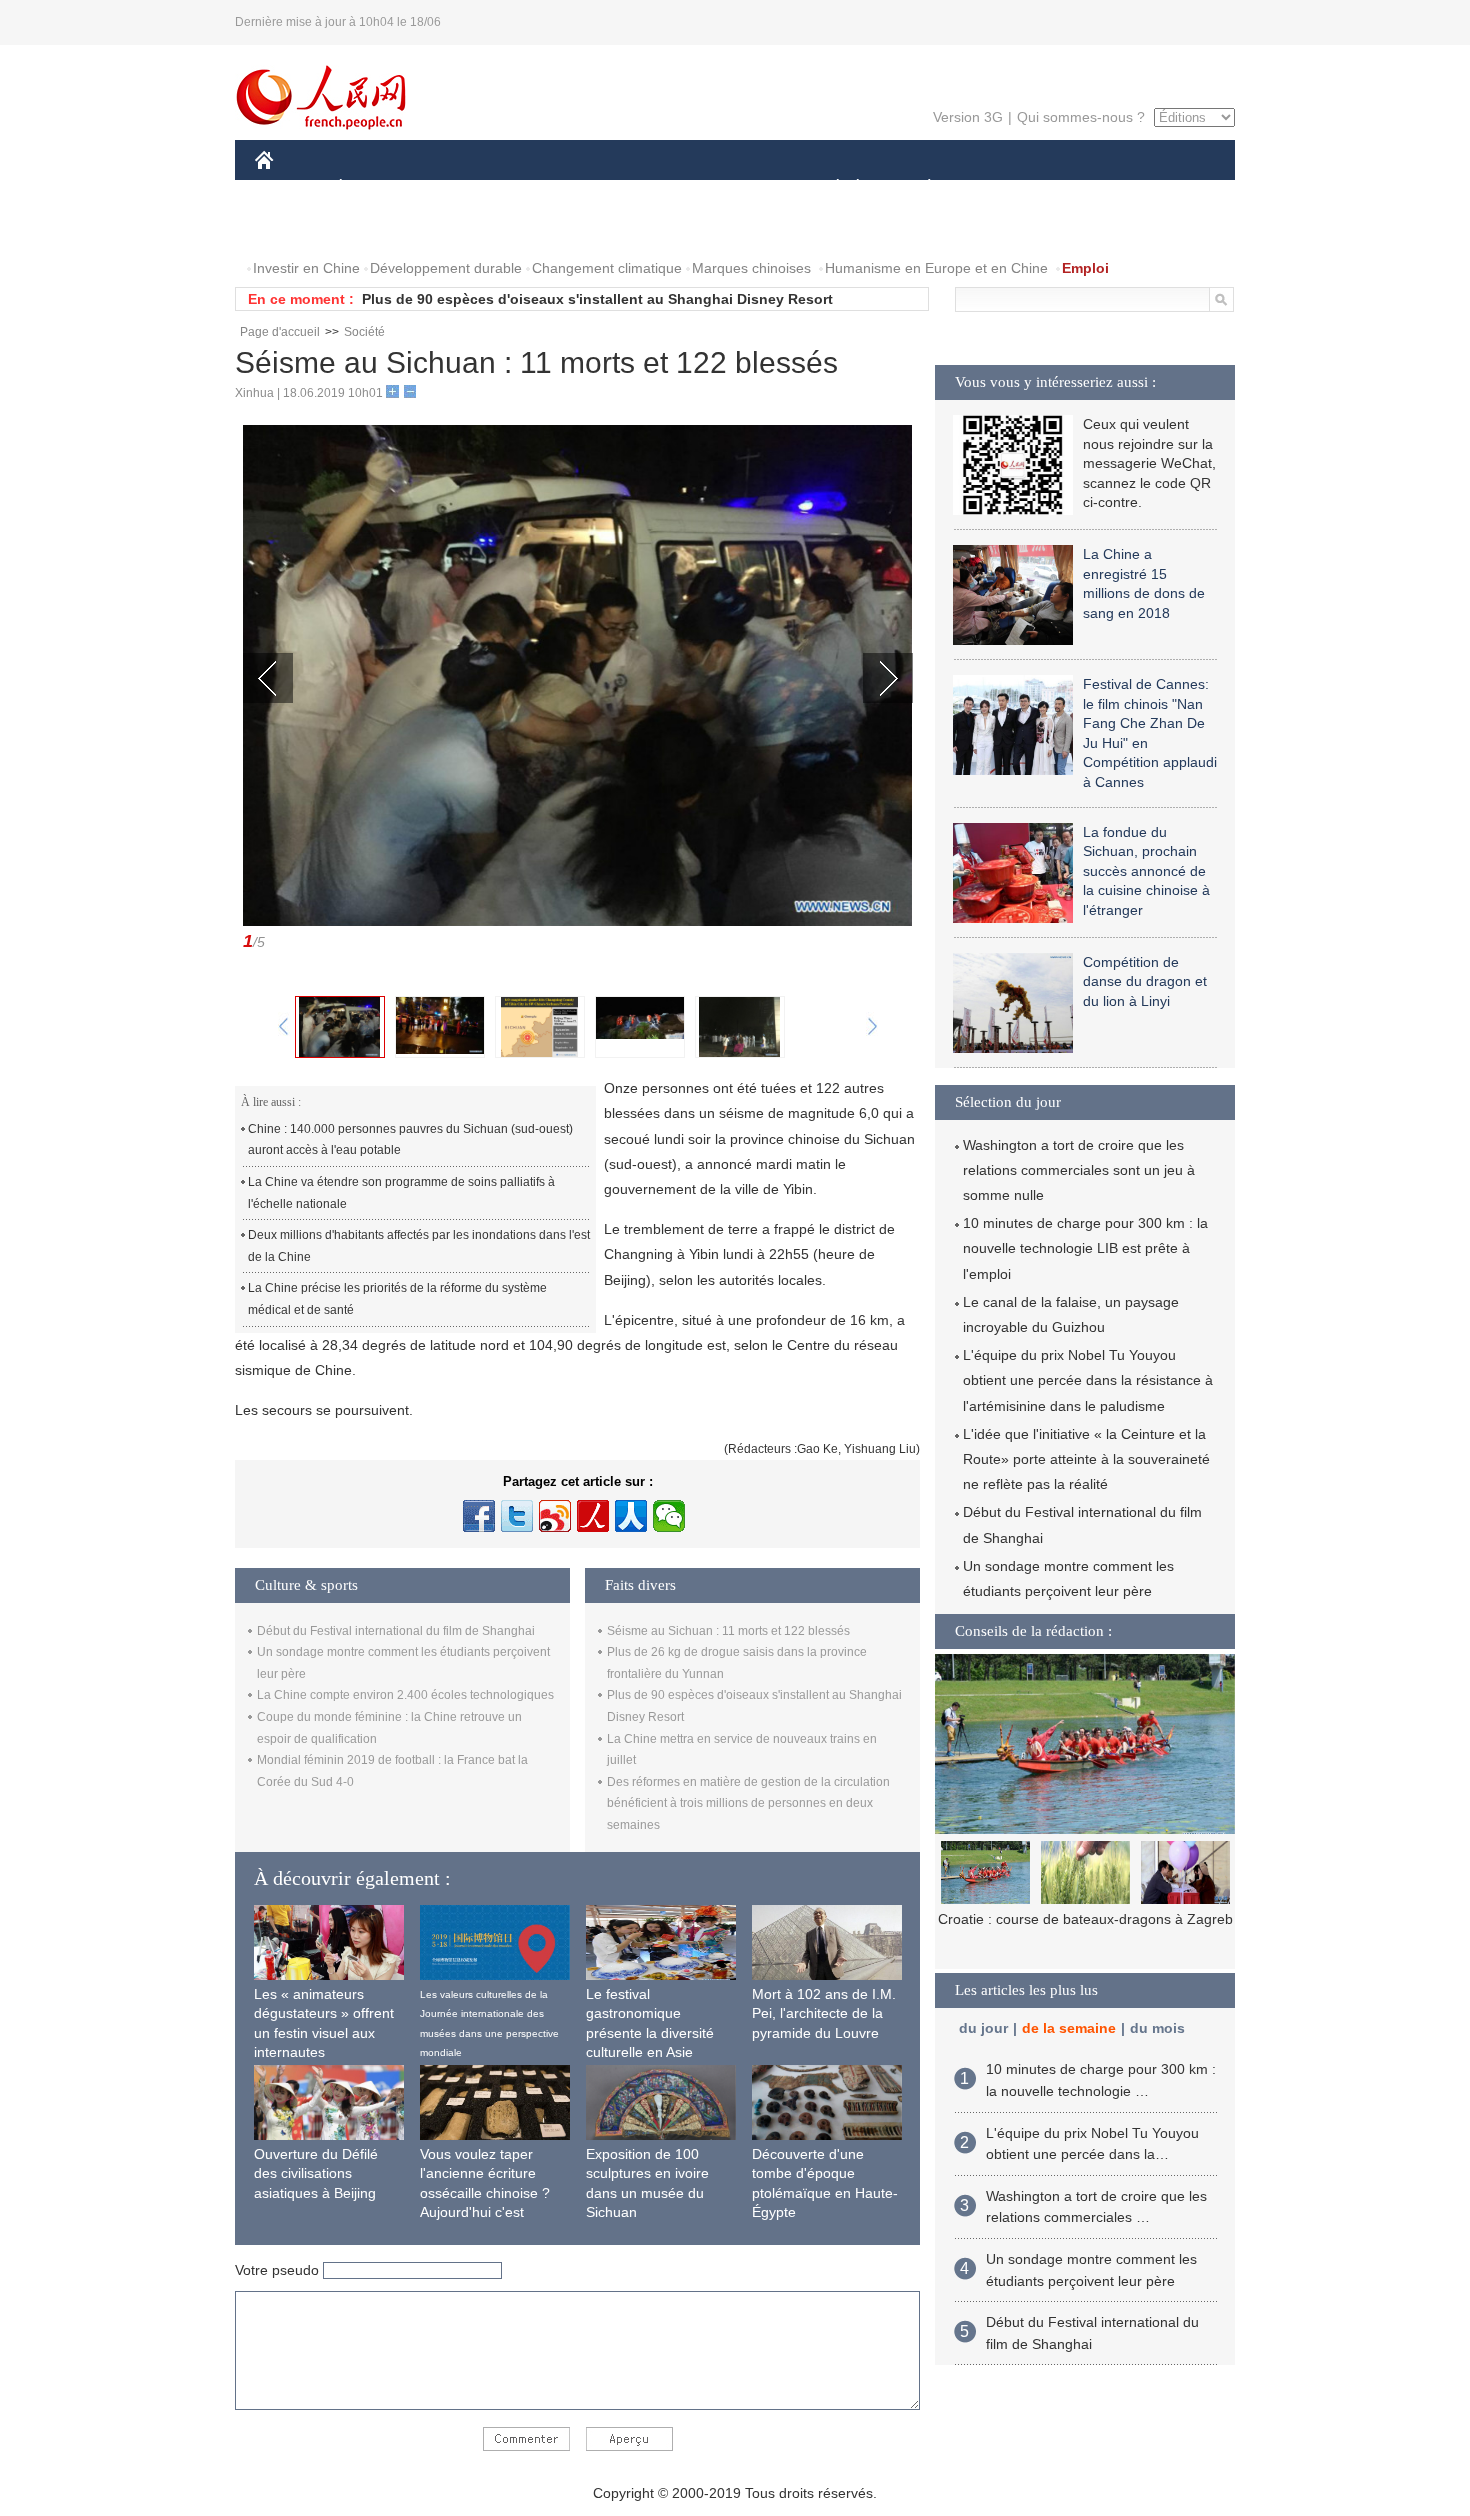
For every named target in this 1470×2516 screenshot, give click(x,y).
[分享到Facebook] (479, 1516)
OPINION (298, 228)
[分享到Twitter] (517, 1516)
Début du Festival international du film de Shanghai (396, 1631)
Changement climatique (607, 268)
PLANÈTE (918, 188)
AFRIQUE (556, 188)
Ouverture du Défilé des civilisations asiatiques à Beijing (316, 2173)
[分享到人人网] (631, 1516)
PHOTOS (384, 228)
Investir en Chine (306, 268)
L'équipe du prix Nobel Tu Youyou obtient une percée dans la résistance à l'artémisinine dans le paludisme (1088, 1380)
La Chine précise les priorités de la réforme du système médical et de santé (397, 1299)
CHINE (290, 188)
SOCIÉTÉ (828, 188)
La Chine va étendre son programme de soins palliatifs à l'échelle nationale (401, 1193)
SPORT (1000, 188)
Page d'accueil (280, 332)
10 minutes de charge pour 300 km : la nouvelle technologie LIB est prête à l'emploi (1085, 1248)
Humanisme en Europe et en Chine (936, 268)
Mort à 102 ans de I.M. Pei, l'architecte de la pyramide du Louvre (824, 2013)
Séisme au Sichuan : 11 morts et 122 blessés (728, 1631)
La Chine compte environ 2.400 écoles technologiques (405, 1695)
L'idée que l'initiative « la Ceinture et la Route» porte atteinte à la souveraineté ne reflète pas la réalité (1086, 1459)
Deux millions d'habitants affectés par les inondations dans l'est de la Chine (419, 1246)
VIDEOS (466, 228)
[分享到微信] (669, 1516)
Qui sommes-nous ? (1081, 117)
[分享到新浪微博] (555, 1516)
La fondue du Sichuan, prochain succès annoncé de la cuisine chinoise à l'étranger (1146, 871)
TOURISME (1086, 188)
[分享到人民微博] (593, 1516)
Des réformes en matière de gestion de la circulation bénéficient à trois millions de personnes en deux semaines (748, 1803)
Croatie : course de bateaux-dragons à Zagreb (1085, 1919)
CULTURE (737, 188)
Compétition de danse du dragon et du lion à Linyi (1145, 981)
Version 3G (968, 117)
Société (364, 332)
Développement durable (446, 268)
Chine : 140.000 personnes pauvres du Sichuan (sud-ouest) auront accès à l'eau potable (410, 1140)
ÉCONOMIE (378, 188)
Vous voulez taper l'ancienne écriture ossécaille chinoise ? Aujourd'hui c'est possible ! (485, 2193)
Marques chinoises (751, 268)
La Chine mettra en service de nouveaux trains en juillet (552, 299)
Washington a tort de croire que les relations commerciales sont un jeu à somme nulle (1079, 1170)
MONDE (471, 188)
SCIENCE (646, 188)
